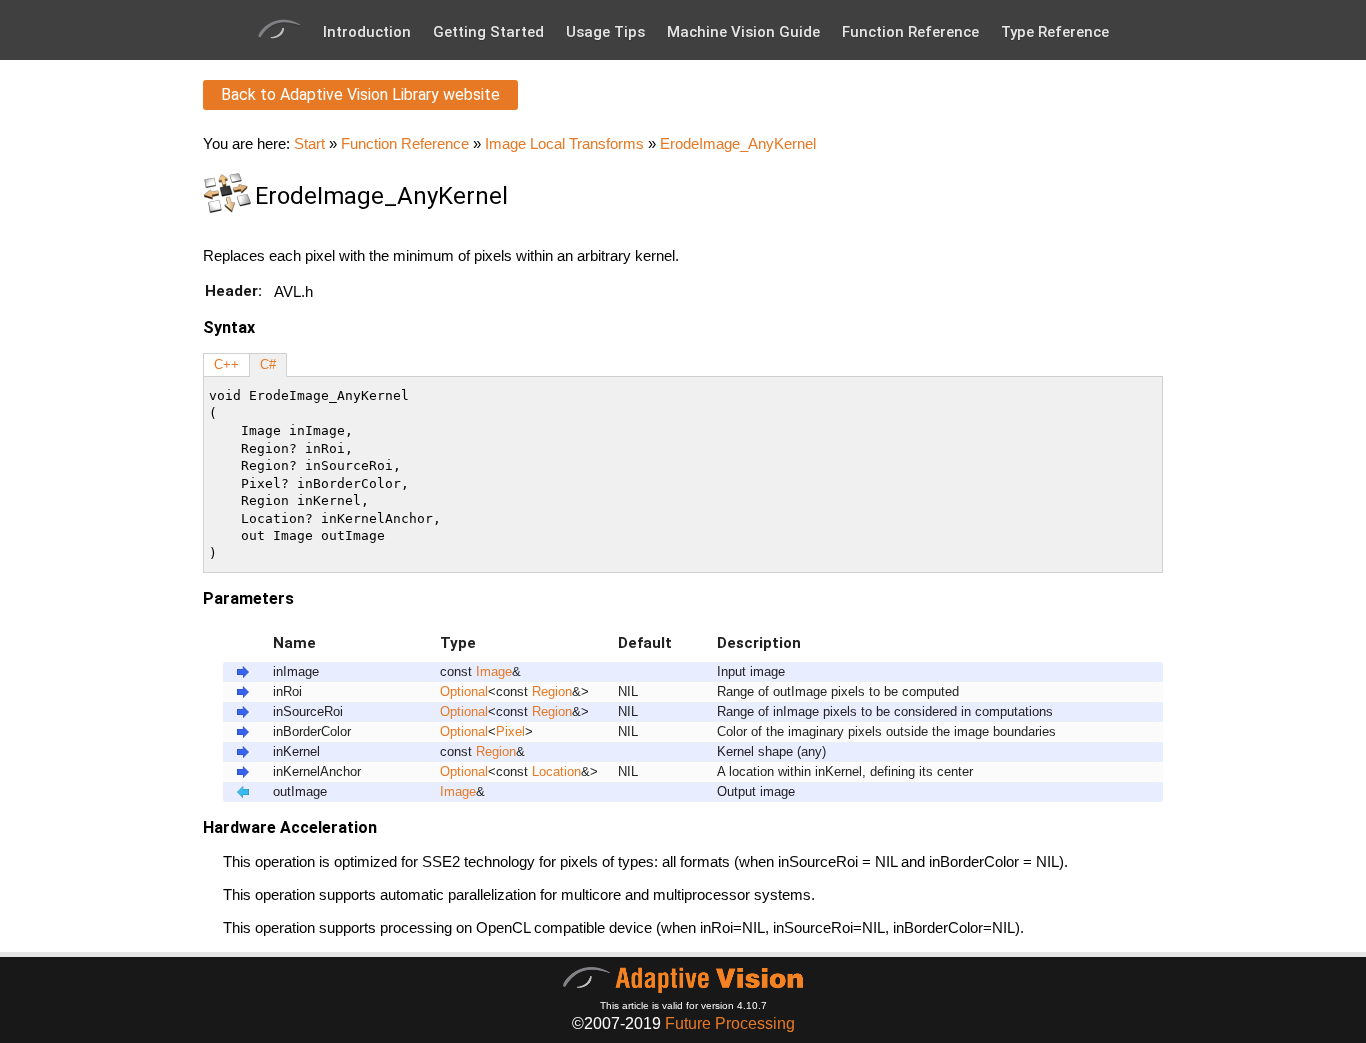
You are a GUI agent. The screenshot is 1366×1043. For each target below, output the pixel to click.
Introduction (367, 32)
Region (552, 692)
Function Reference (910, 32)
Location (556, 772)
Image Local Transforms (564, 143)
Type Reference (1055, 32)
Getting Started (488, 32)
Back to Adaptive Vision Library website (360, 94)
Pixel (510, 732)
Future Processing (730, 1023)
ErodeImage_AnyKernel (738, 143)
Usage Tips (605, 32)
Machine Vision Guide (743, 32)
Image (494, 672)
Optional (464, 692)
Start (309, 143)
